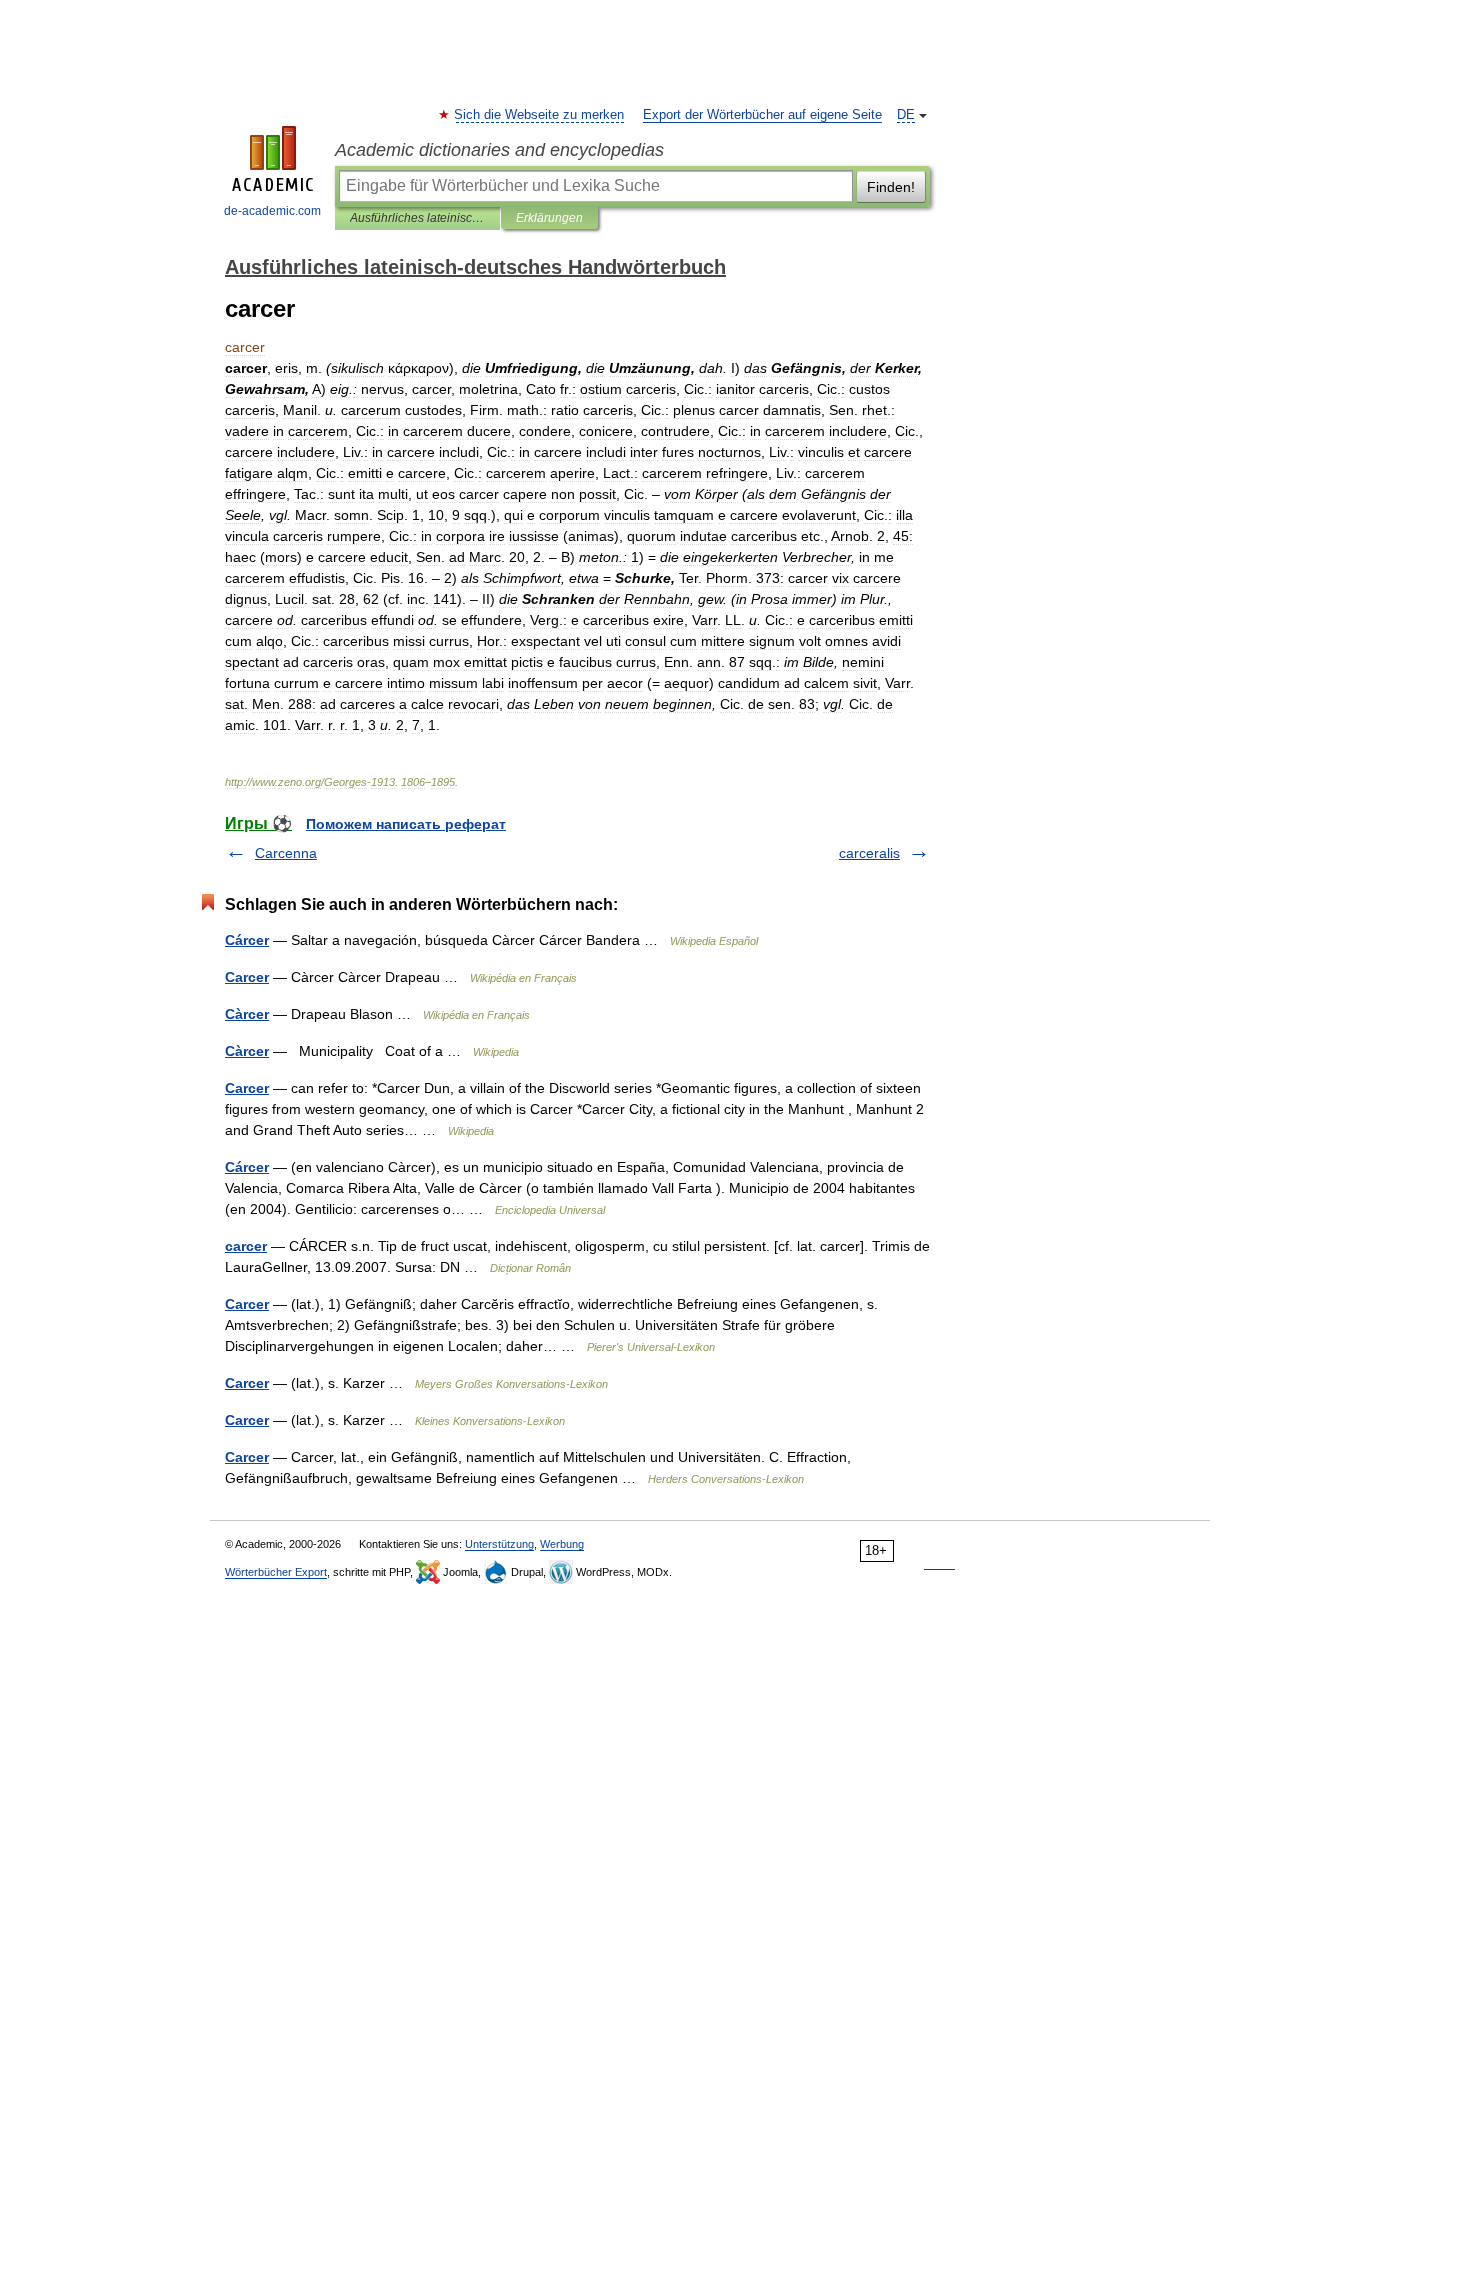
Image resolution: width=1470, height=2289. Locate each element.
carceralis (869, 853)
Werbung (562, 1544)
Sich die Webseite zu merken (540, 115)
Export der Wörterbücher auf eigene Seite (762, 115)
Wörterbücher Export (276, 1572)
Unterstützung (499, 1544)
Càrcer (247, 1014)
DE (906, 115)
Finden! (891, 187)
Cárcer (247, 940)
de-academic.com (272, 211)
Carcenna (286, 853)
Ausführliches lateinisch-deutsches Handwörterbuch (417, 218)
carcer (246, 1246)
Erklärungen (549, 218)
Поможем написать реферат (406, 824)
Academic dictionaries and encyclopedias (499, 150)
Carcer (247, 977)
